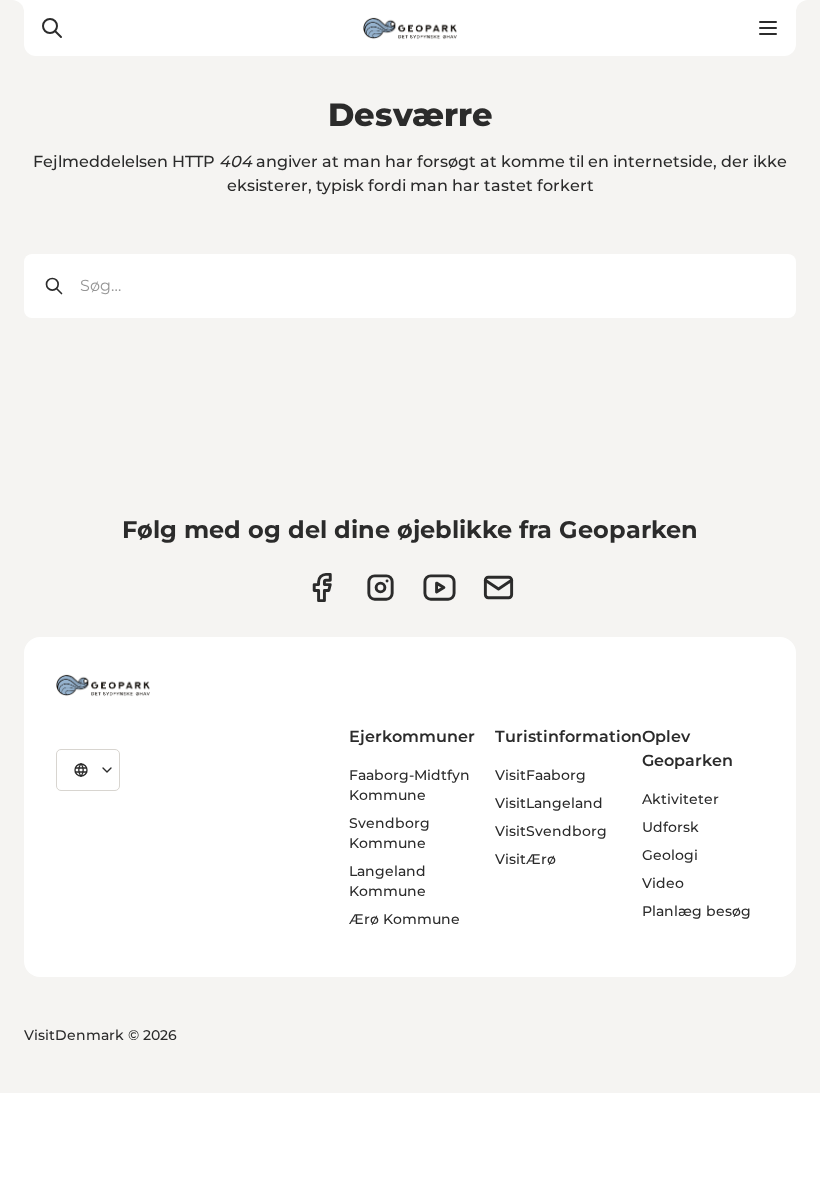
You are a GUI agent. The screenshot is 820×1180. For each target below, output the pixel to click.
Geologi (670, 855)
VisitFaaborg (540, 775)
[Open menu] (768, 28)
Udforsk (670, 827)
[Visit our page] (380, 587)
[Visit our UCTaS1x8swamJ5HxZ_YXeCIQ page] (439, 587)
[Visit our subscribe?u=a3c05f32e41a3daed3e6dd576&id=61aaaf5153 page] (498, 587)
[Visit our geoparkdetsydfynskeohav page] (321, 587)
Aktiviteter (680, 799)
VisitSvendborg (551, 831)
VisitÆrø (525, 859)
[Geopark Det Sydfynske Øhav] (103, 685)
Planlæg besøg (696, 911)
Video (663, 883)
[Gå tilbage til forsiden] (410, 28)
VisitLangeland (549, 803)
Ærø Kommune (404, 919)
